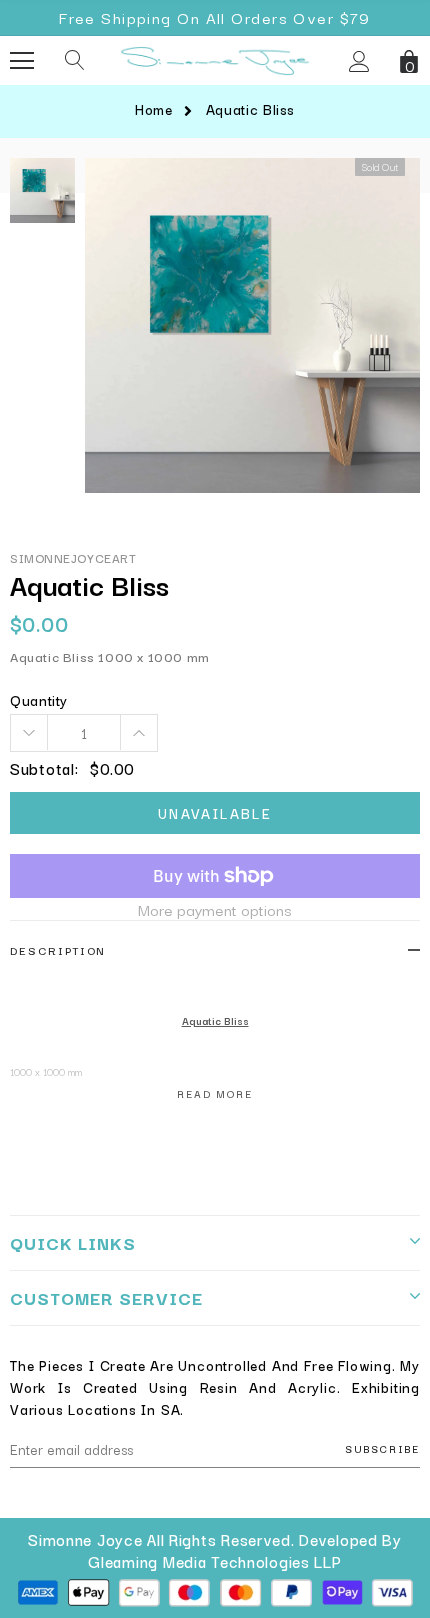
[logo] (215, 58)
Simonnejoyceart (73, 557)
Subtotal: (44, 769)
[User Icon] (359, 61)
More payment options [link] (215, 909)
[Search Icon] (75, 61)
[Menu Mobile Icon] (22, 61)
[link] (42, 190)
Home (154, 109)
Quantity (39, 700)
